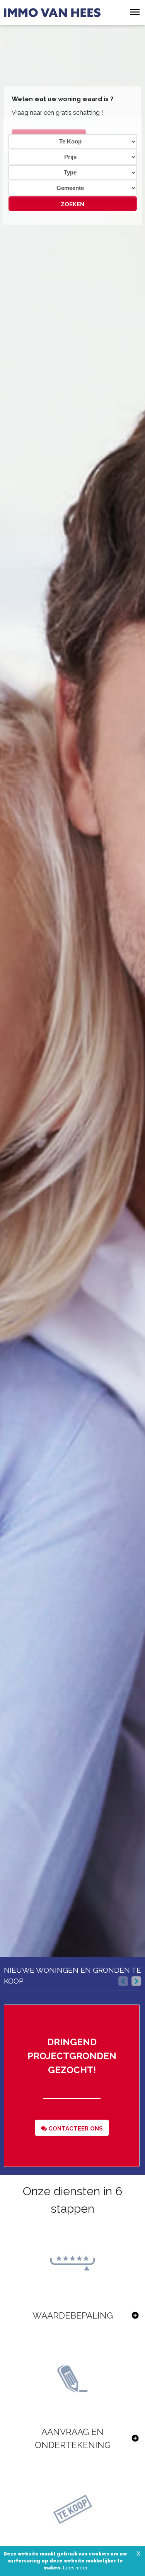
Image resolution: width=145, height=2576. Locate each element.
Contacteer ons (75, 2129)
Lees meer (75, 2568)
